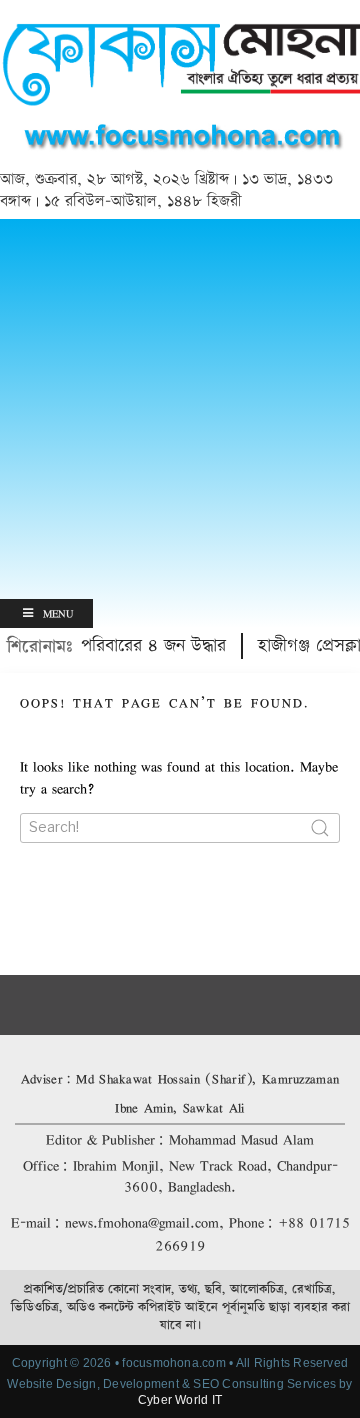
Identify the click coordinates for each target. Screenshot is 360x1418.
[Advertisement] (180, 409)
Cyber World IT (180, 1400)
